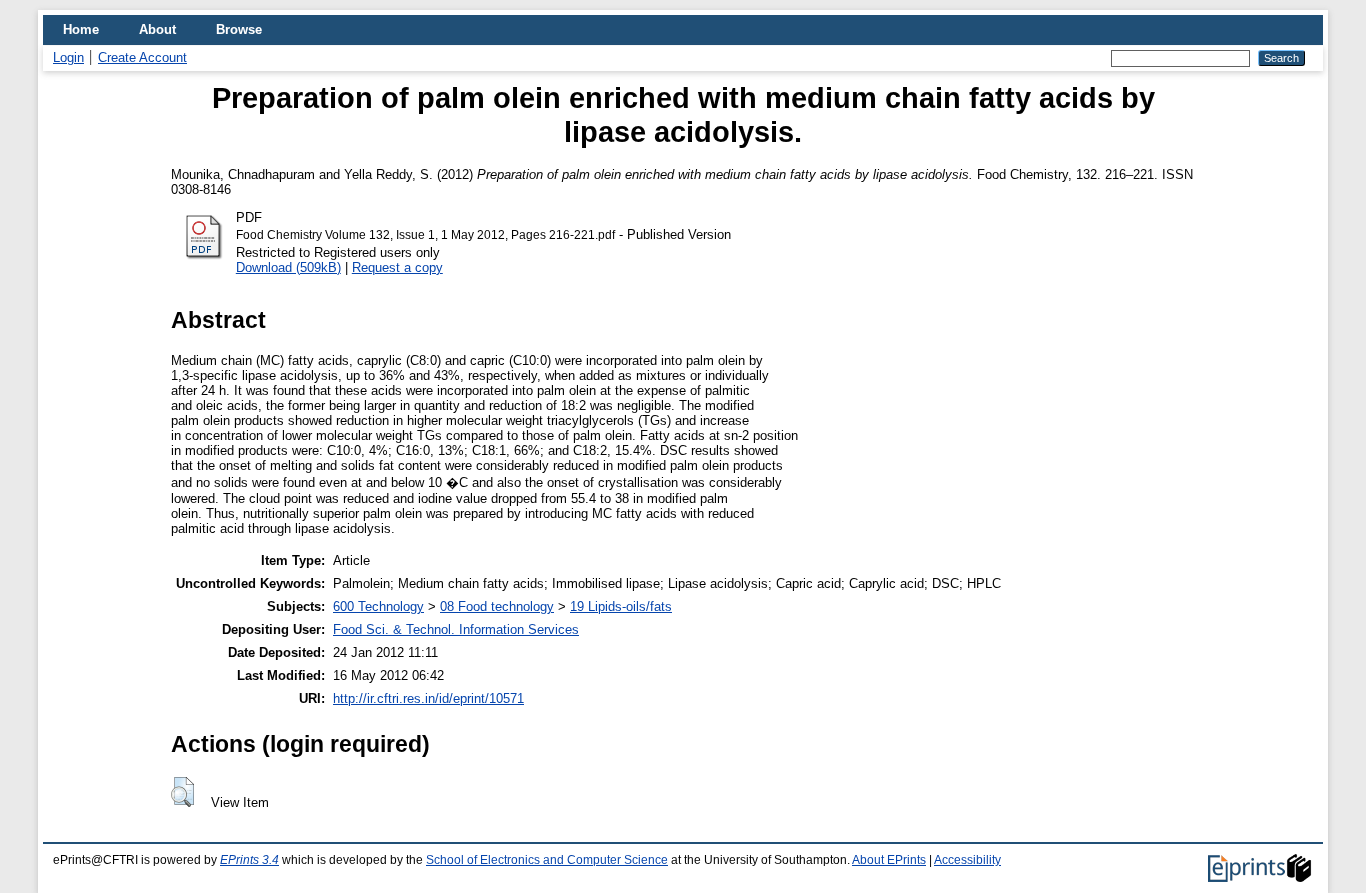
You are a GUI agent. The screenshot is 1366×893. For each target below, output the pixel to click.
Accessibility (967, 860)
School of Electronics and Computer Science (547, 860)
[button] (182, 792)
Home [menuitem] (81, 29)
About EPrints (889, 860)
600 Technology (378, 606)
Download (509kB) (288, 267)
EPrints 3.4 (249, 860)
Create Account (142, 57)
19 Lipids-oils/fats (621, 606)
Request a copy (397, 267)
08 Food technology (497, 606)
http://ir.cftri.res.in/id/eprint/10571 (428, 698)
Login (68, 57)
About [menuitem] (157, 29)
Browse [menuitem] (239, 29)
